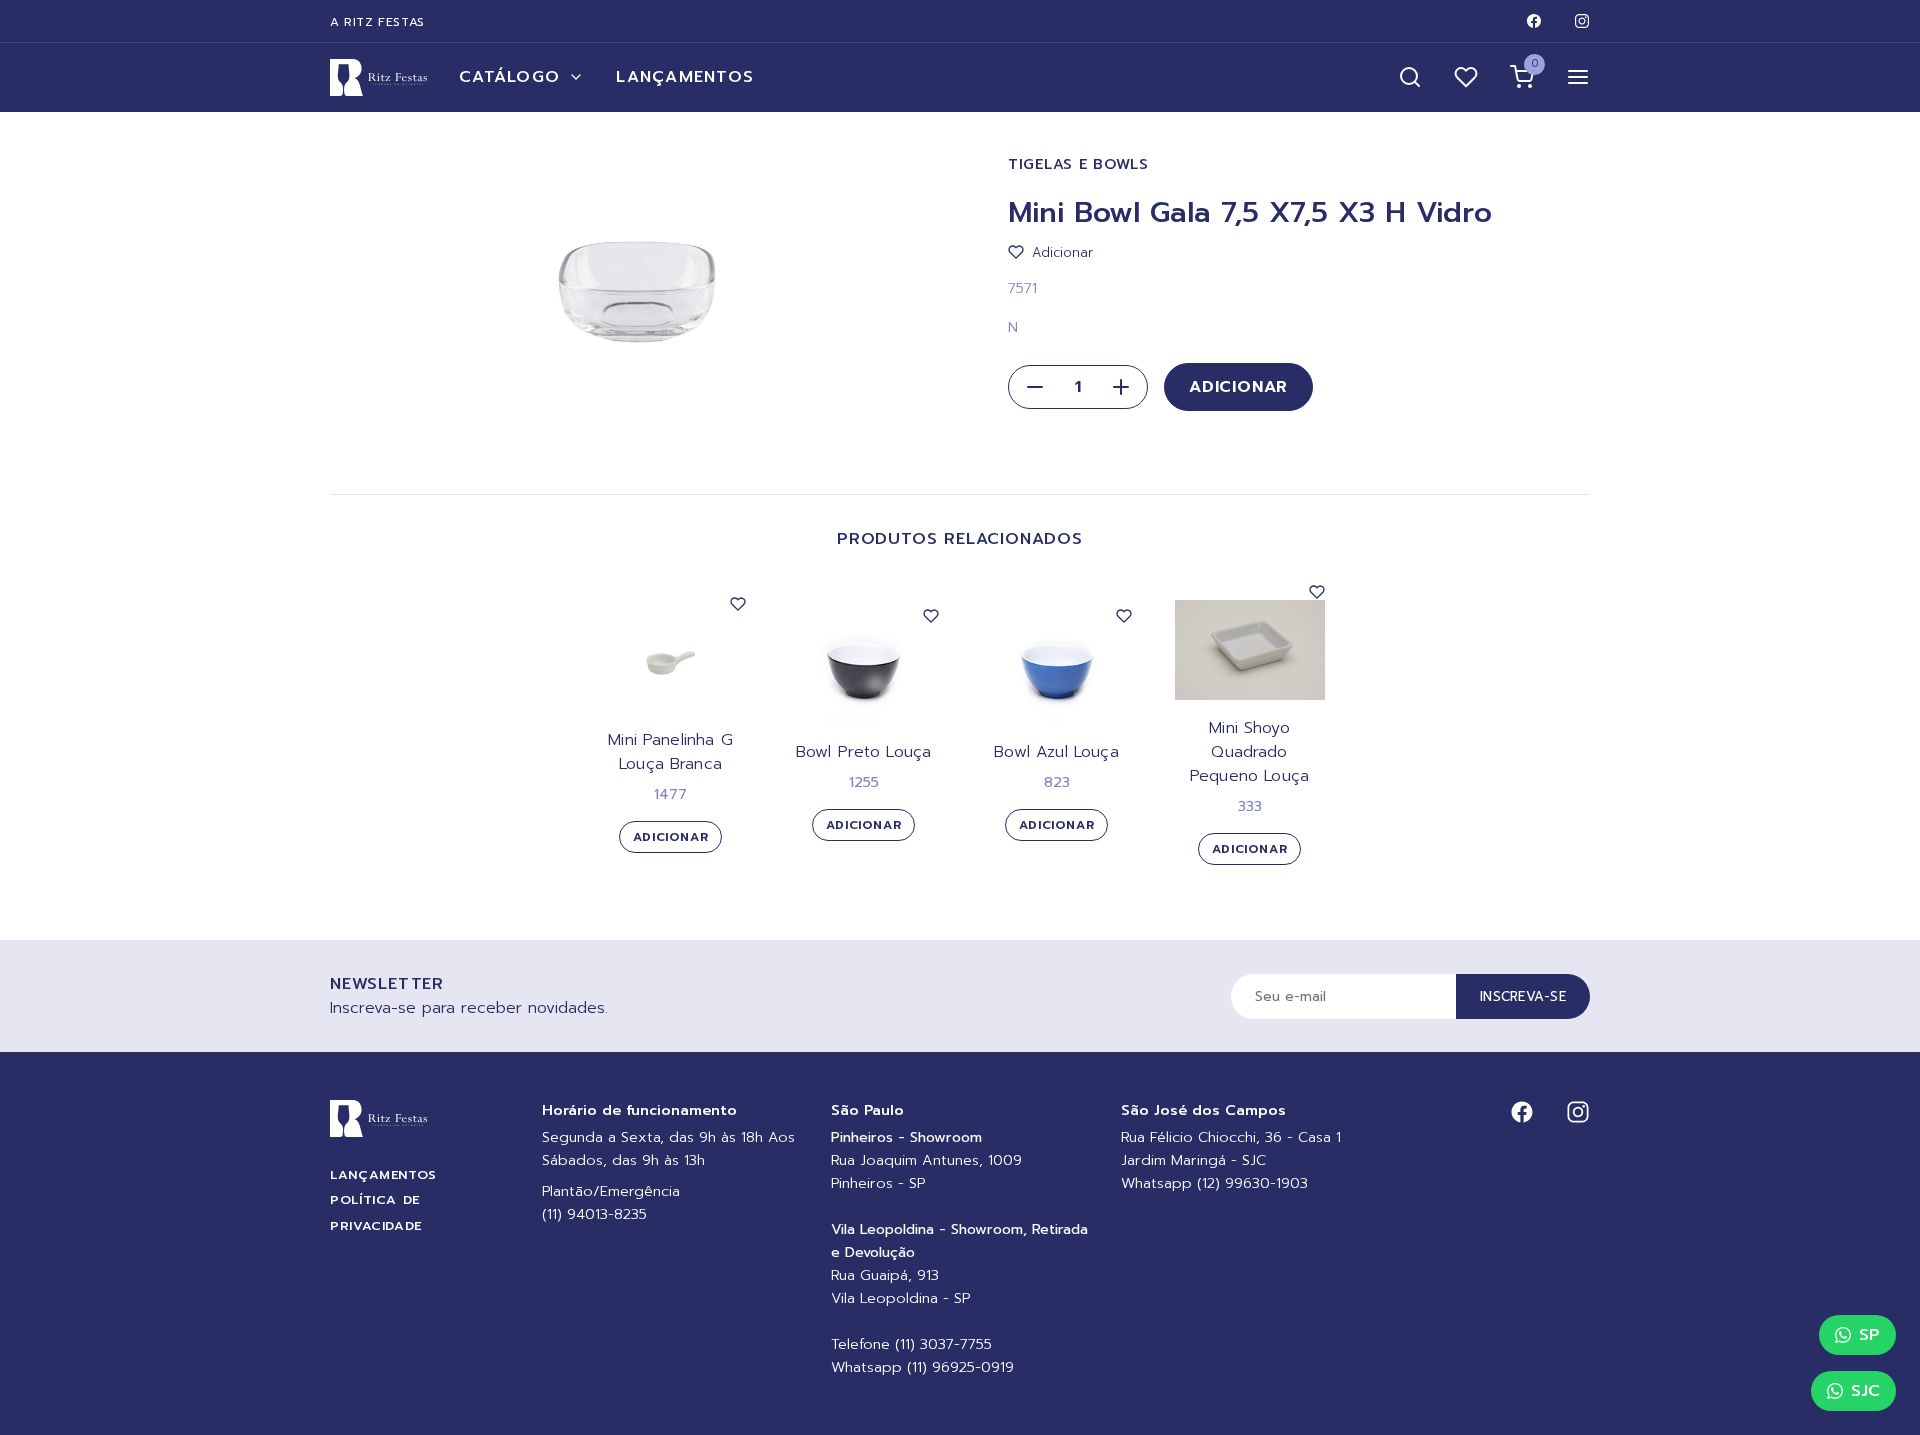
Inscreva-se (1523, 996)
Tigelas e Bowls (1078, 164)
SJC (1865, 1391)
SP (1869, 1335)
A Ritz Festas (377, 22)
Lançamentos (685, 77)
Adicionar (1238, 387)
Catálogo (509, 77)
